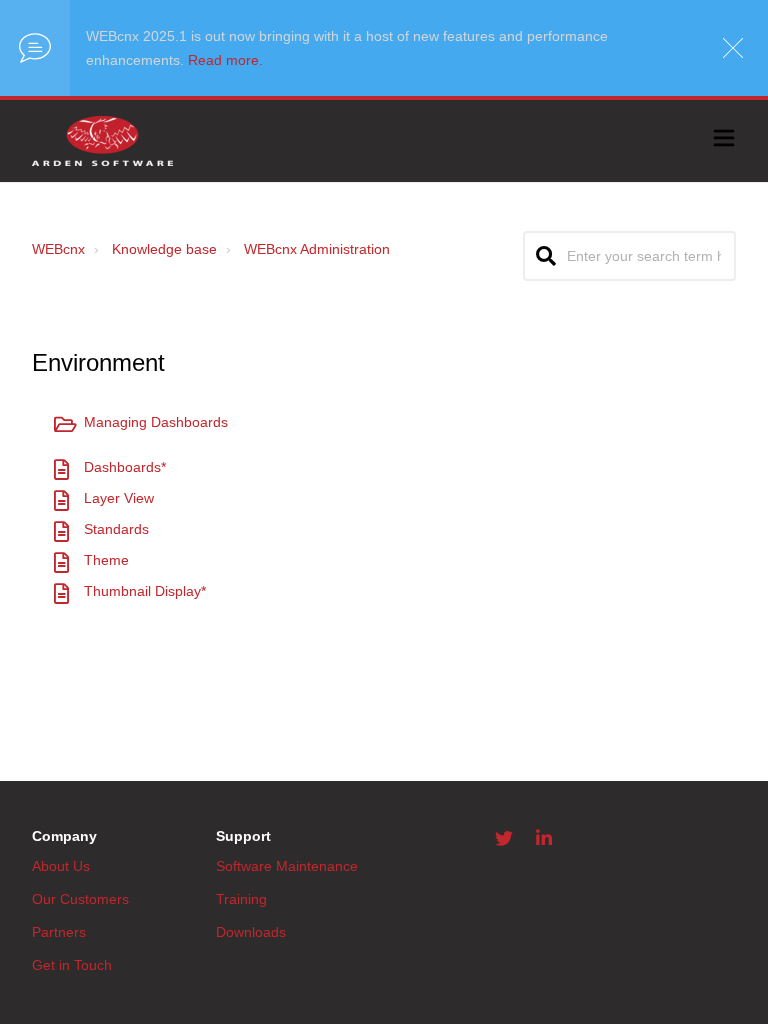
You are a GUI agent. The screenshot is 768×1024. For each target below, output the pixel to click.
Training (241, 899)
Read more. (225, 60)
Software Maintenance (287, 866)
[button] (724, 141)
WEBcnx (58, 249)
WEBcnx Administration (317, 249)
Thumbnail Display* (145, 591)
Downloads (251, 932)
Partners (59, 932)
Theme (106, 560)
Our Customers (80, 899)
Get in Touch (72, 965)
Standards (116, 529)
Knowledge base (164, 249)
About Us (61, 866)
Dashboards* (125, 467)
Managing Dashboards (156, 422)
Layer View (119, 498)
